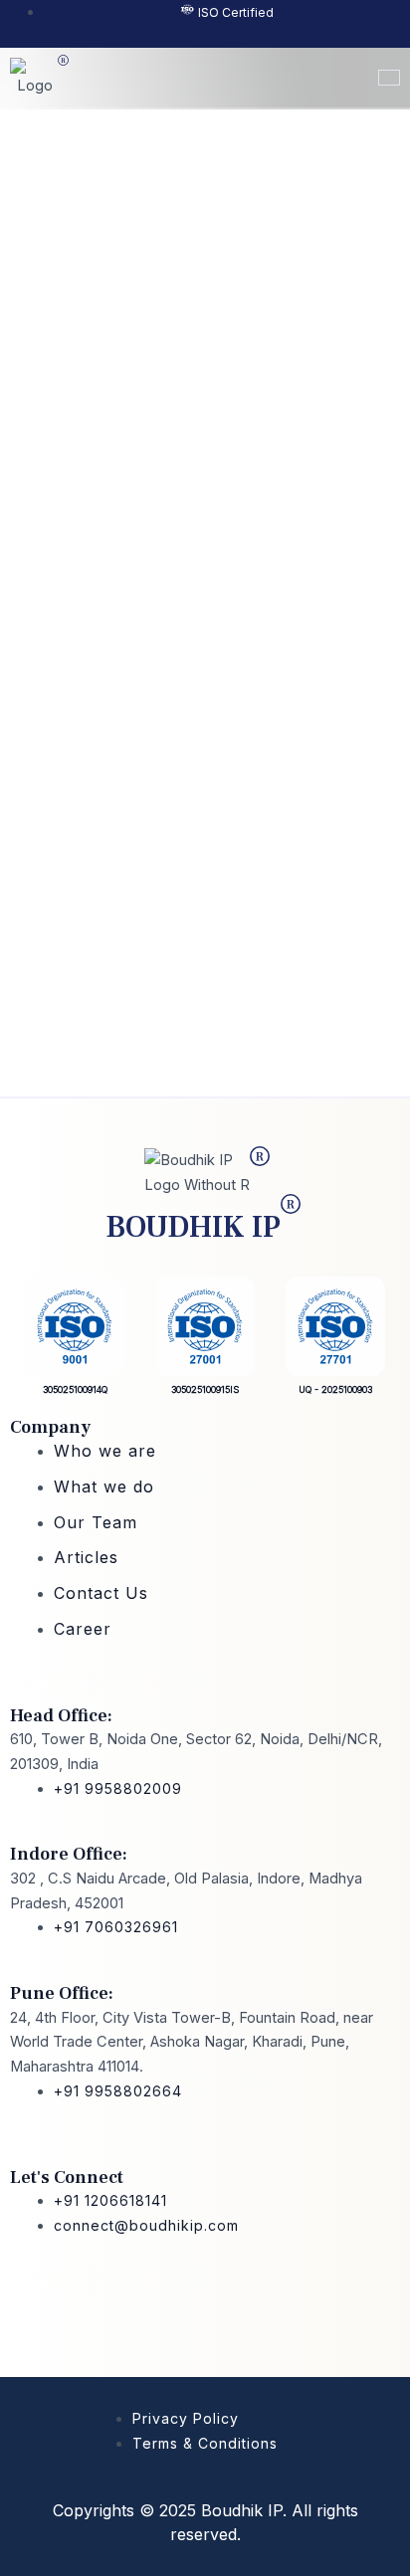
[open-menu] (389, 78)
